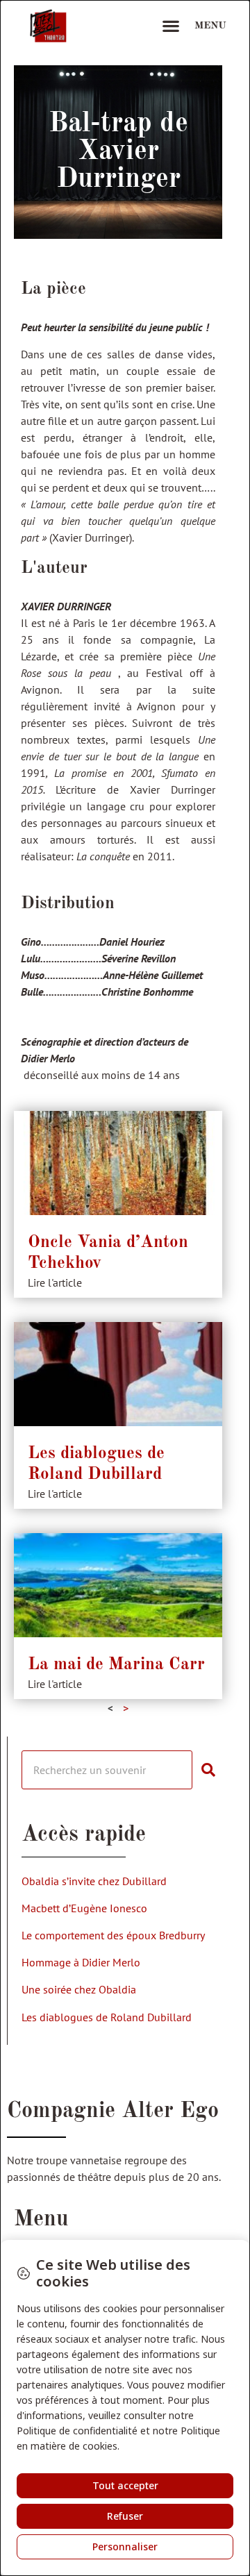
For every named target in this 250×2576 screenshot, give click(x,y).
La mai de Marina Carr (116, 1665)
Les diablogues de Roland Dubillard (107, 2017)
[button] (170, 26)
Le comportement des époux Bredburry (113, 1935)
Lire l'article (55, 1282)
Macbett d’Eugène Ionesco (84, 1908)
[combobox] (107, 1770)
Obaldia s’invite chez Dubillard (94, 1881)
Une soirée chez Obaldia (79, 1989)
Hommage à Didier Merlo (81, 1962)
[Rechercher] (214, 1770)
